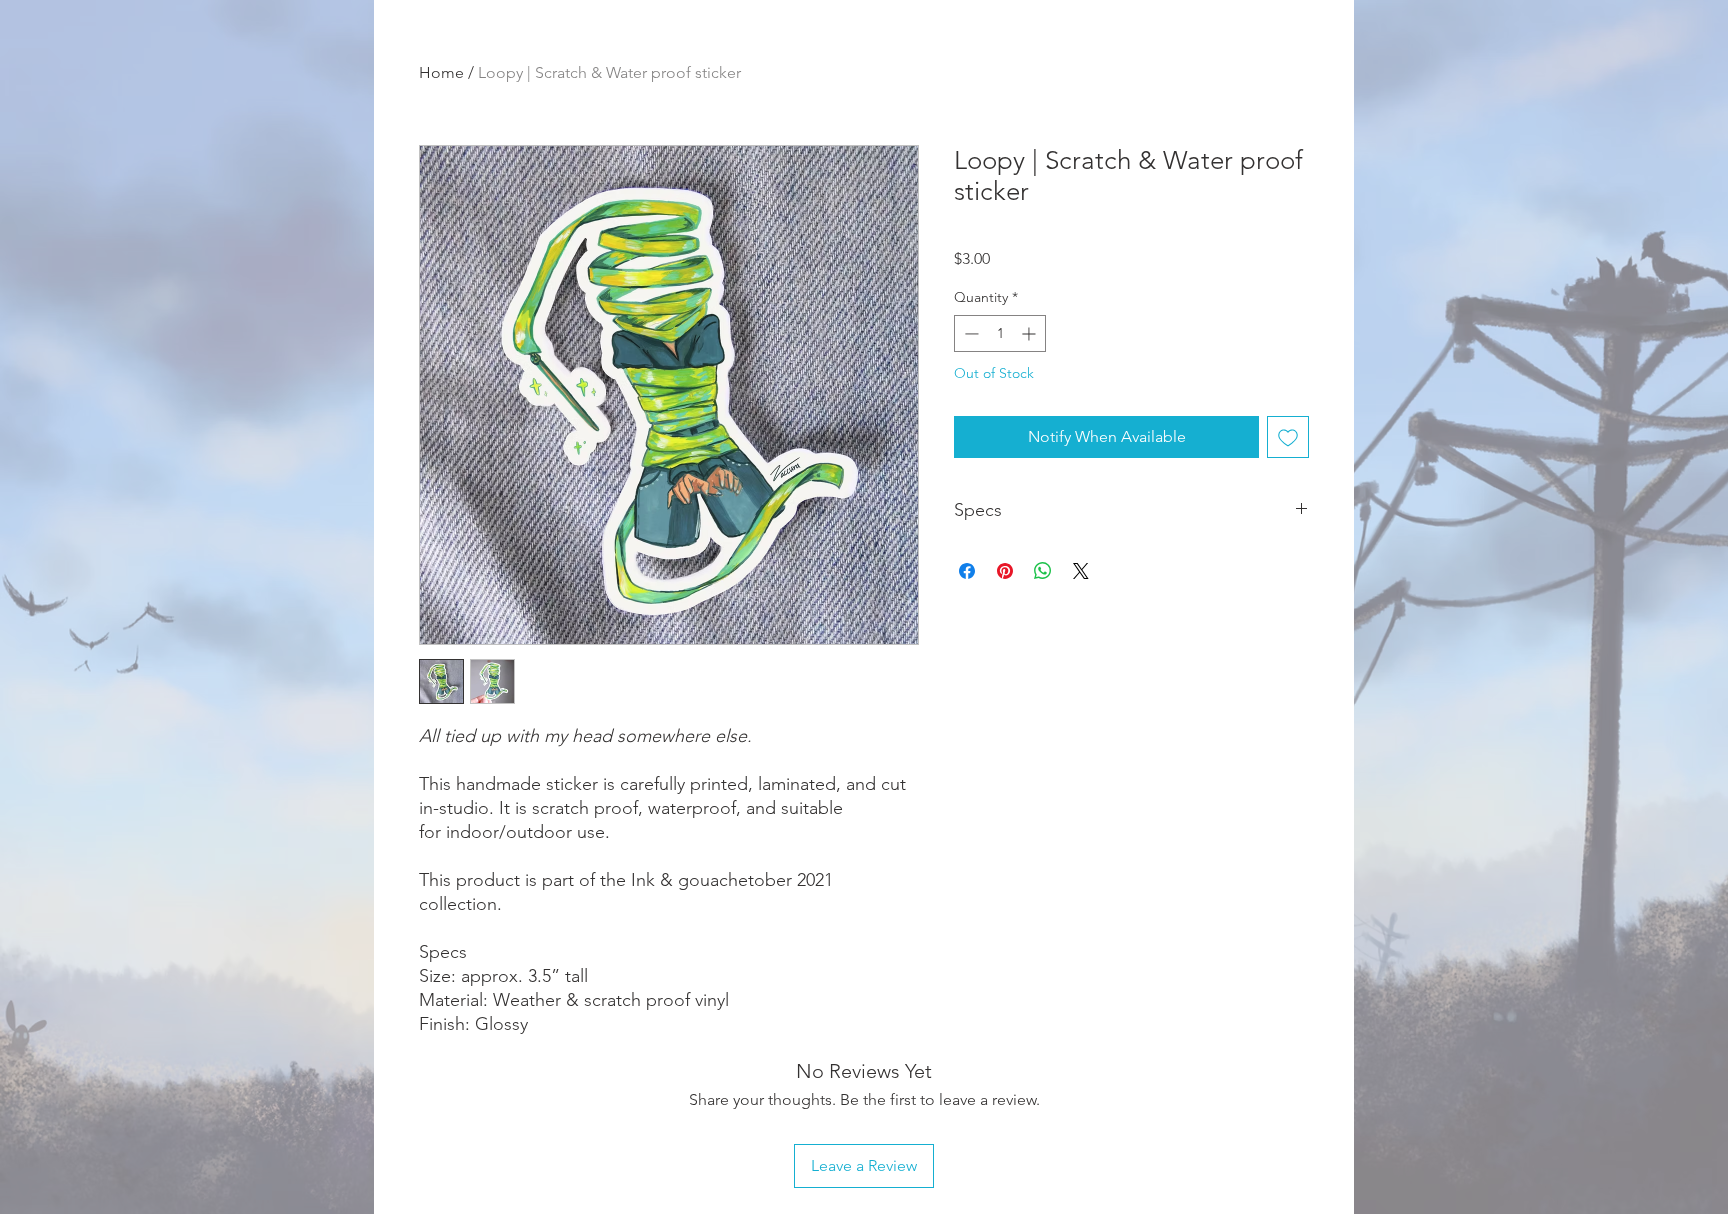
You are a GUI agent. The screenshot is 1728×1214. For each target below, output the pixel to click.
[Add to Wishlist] (1288, 437)
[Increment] (1030, 333)
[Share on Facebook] (967, 571)
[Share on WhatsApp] (1043, 571)
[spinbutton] (1000, 333)
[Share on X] (1081, 571)
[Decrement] (969, 333)
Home (441, 72)
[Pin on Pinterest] (1005, 571)
